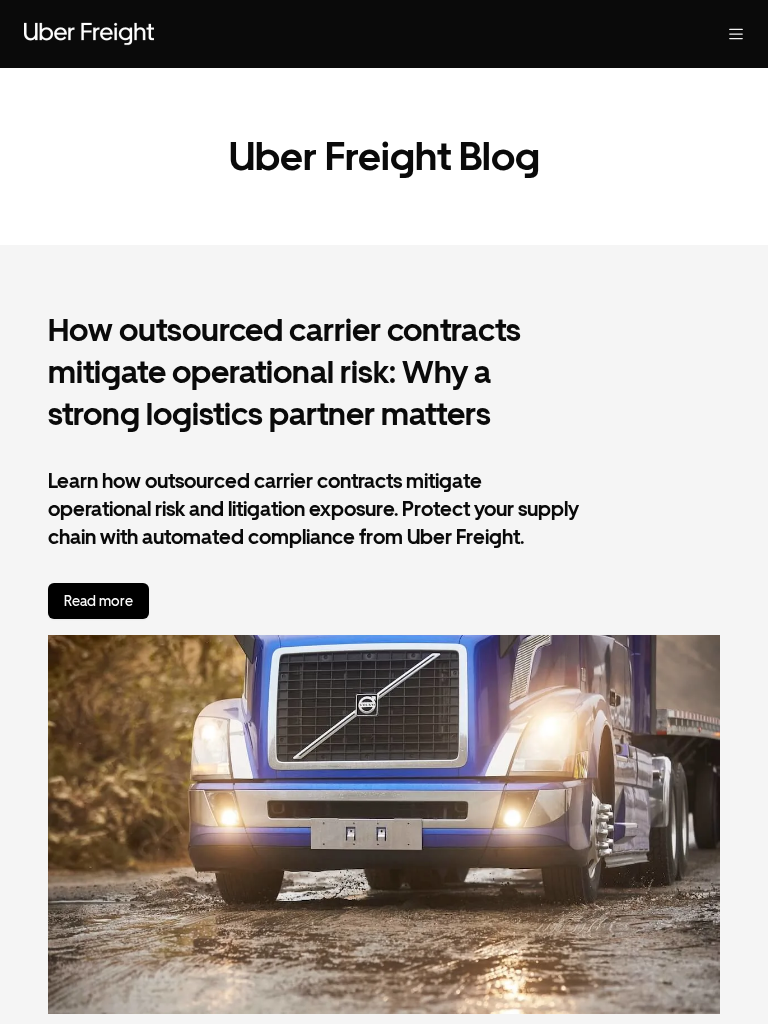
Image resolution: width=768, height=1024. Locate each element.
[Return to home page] (89, 34)
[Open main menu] (736, 34)
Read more (98, 601)
